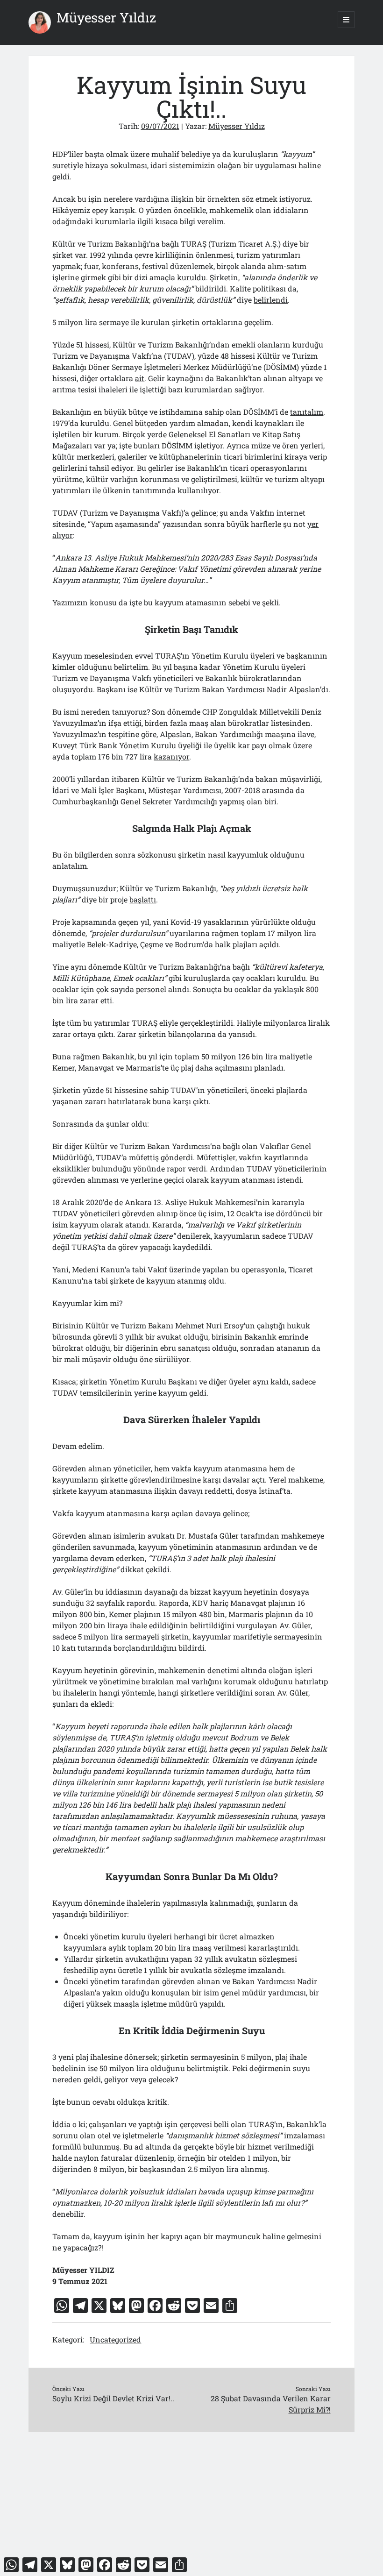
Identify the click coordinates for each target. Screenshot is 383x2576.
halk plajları (236, 944)
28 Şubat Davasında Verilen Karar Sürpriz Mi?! (271, 2404)
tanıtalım (307, 412)
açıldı (269, 944)
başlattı (143, 899)
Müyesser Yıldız (106, 18)
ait (140, 378)
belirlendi (271, 300)
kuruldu (191, 277)
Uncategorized (115, 2339)
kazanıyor (171, 756)
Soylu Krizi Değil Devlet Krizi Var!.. (113, 2398)
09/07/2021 (160, 126)
